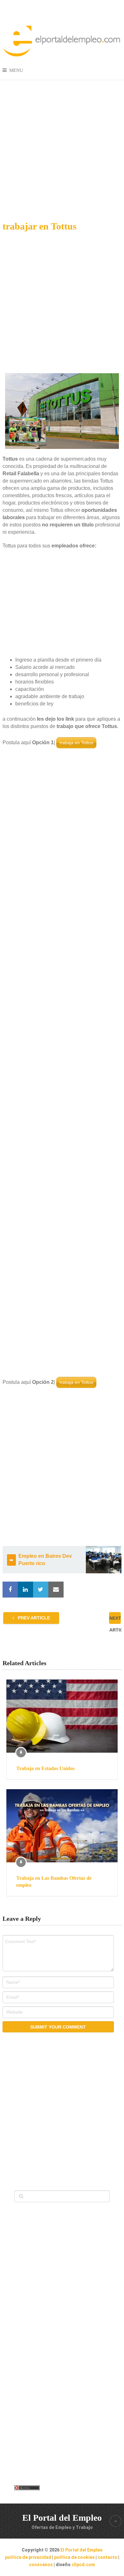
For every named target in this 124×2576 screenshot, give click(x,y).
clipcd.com (83, 2565)
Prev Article (33, 1618)
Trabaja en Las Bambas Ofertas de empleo (54, 1882)
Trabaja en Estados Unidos (45, 1768)
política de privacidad (28, 2557)
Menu (16, 70)
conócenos (41, 2565)
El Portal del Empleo (62, 2518)
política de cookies (74, 2557)
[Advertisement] (62, 145)
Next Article (115, 1620)
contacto (107, 2557)
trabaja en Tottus (76, 743)
